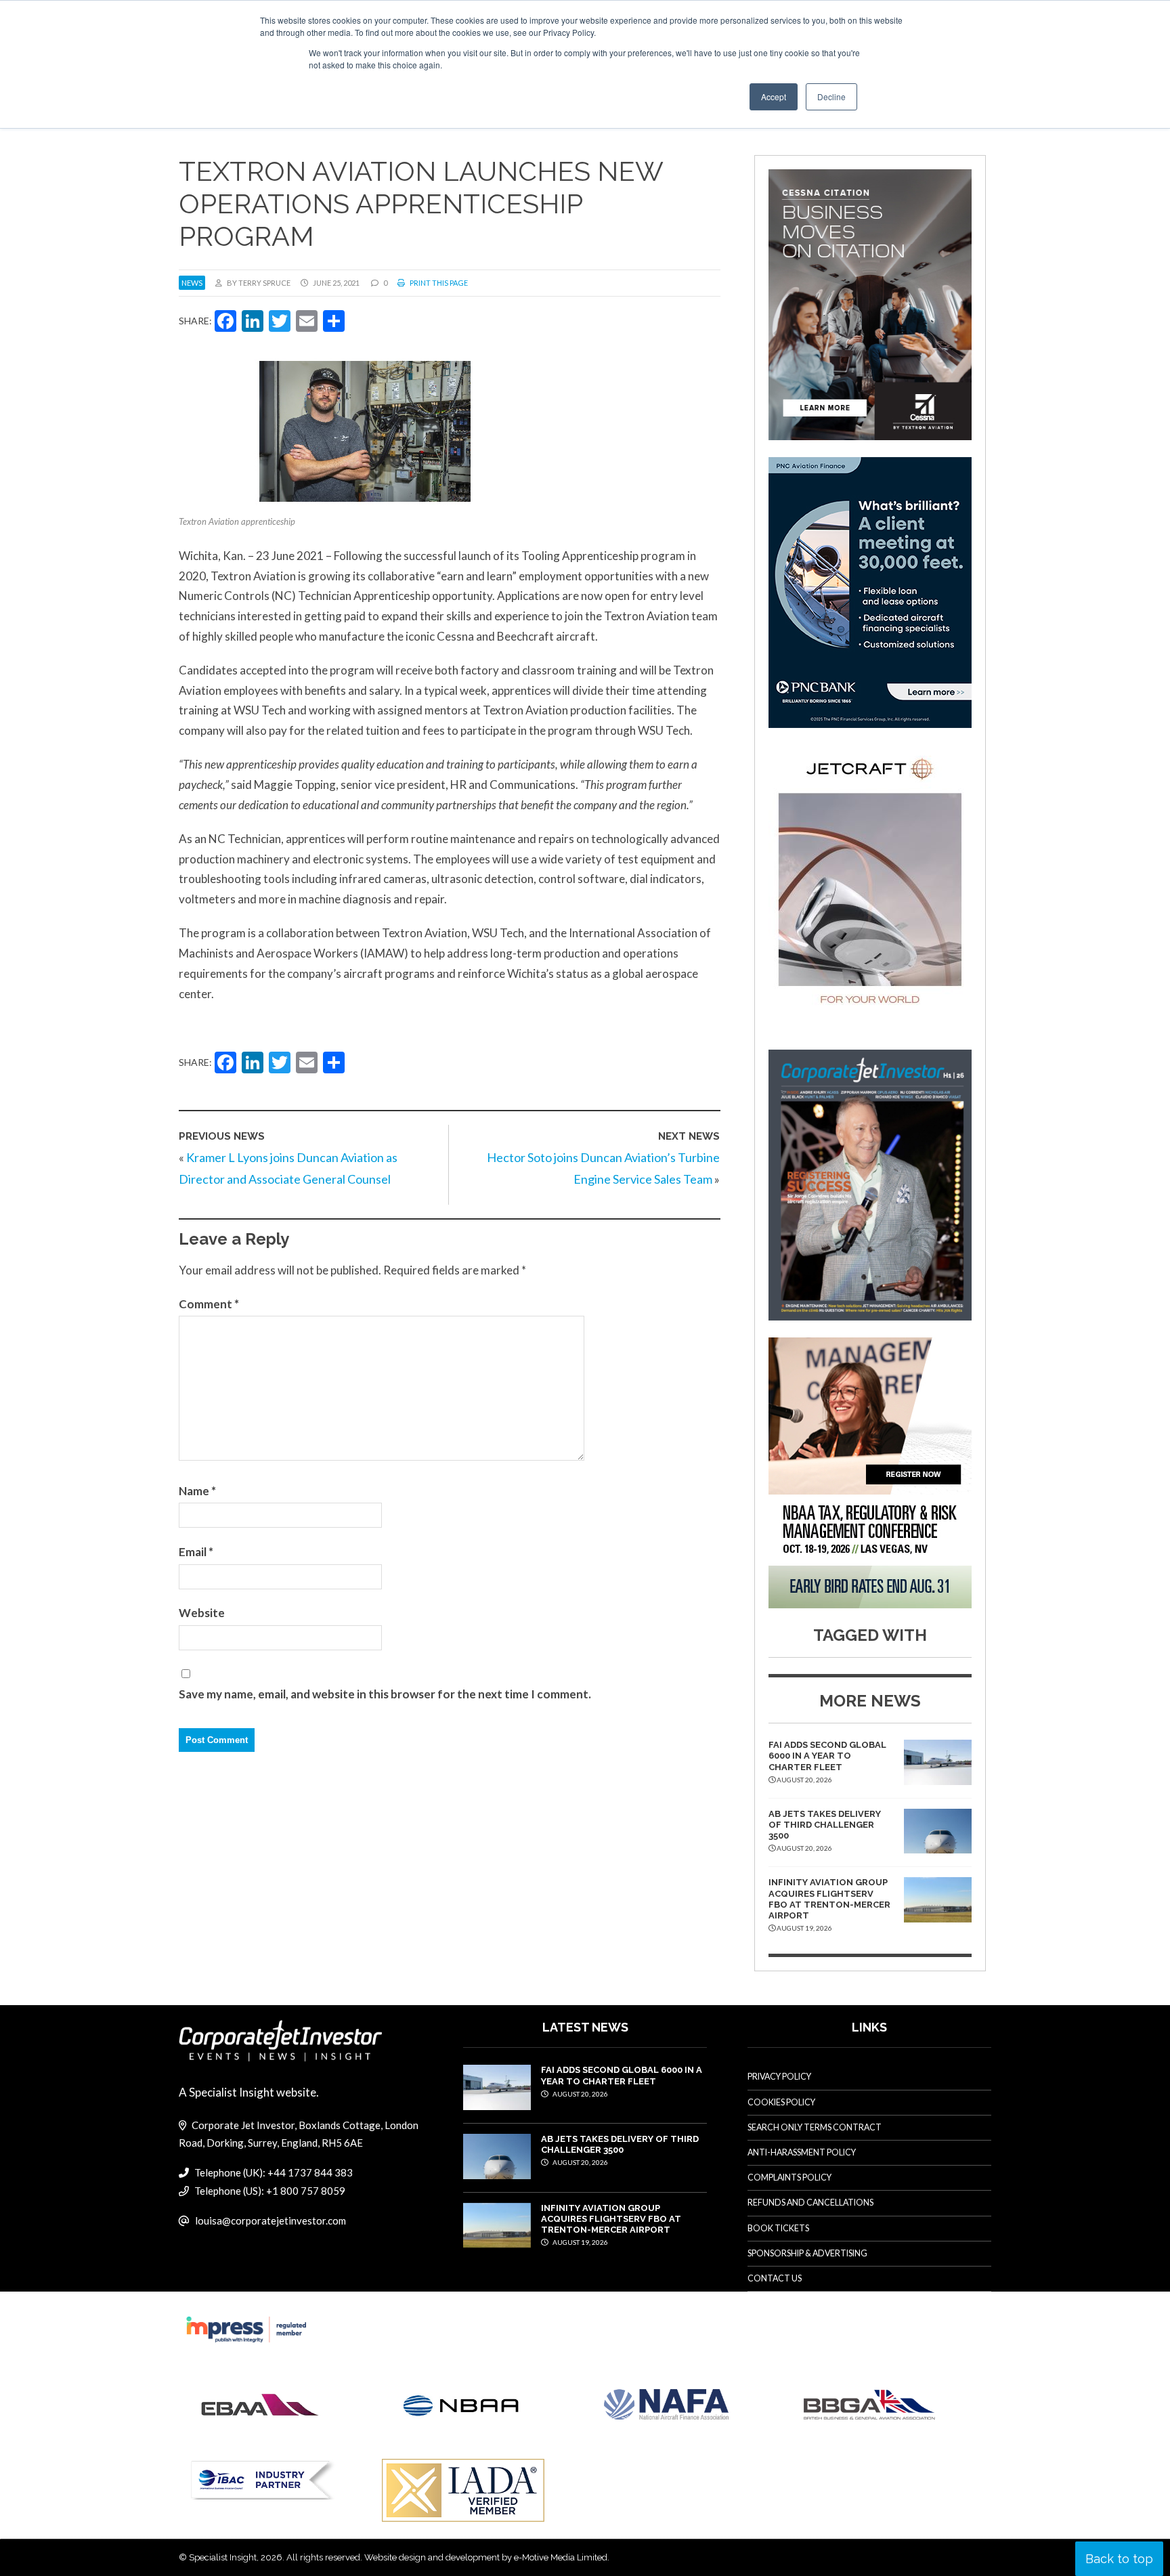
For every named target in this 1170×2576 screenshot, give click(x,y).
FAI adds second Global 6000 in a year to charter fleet (827, 1756)
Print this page (438, 283)
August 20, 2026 (580, 2094)
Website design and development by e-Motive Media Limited (486, 2557)
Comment (209, 1304)
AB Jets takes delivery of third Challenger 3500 (825, 1825)
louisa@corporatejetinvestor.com (270, 2220)
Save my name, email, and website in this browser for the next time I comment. (385, 1694)
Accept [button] (774, 96)
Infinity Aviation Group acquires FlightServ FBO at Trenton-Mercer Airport (829, 1899)
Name (197, 1491)
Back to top (1119, 2559)
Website (202, 1613)
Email (196, 1552)
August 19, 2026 (580, 2242)
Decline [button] (831, 96)
